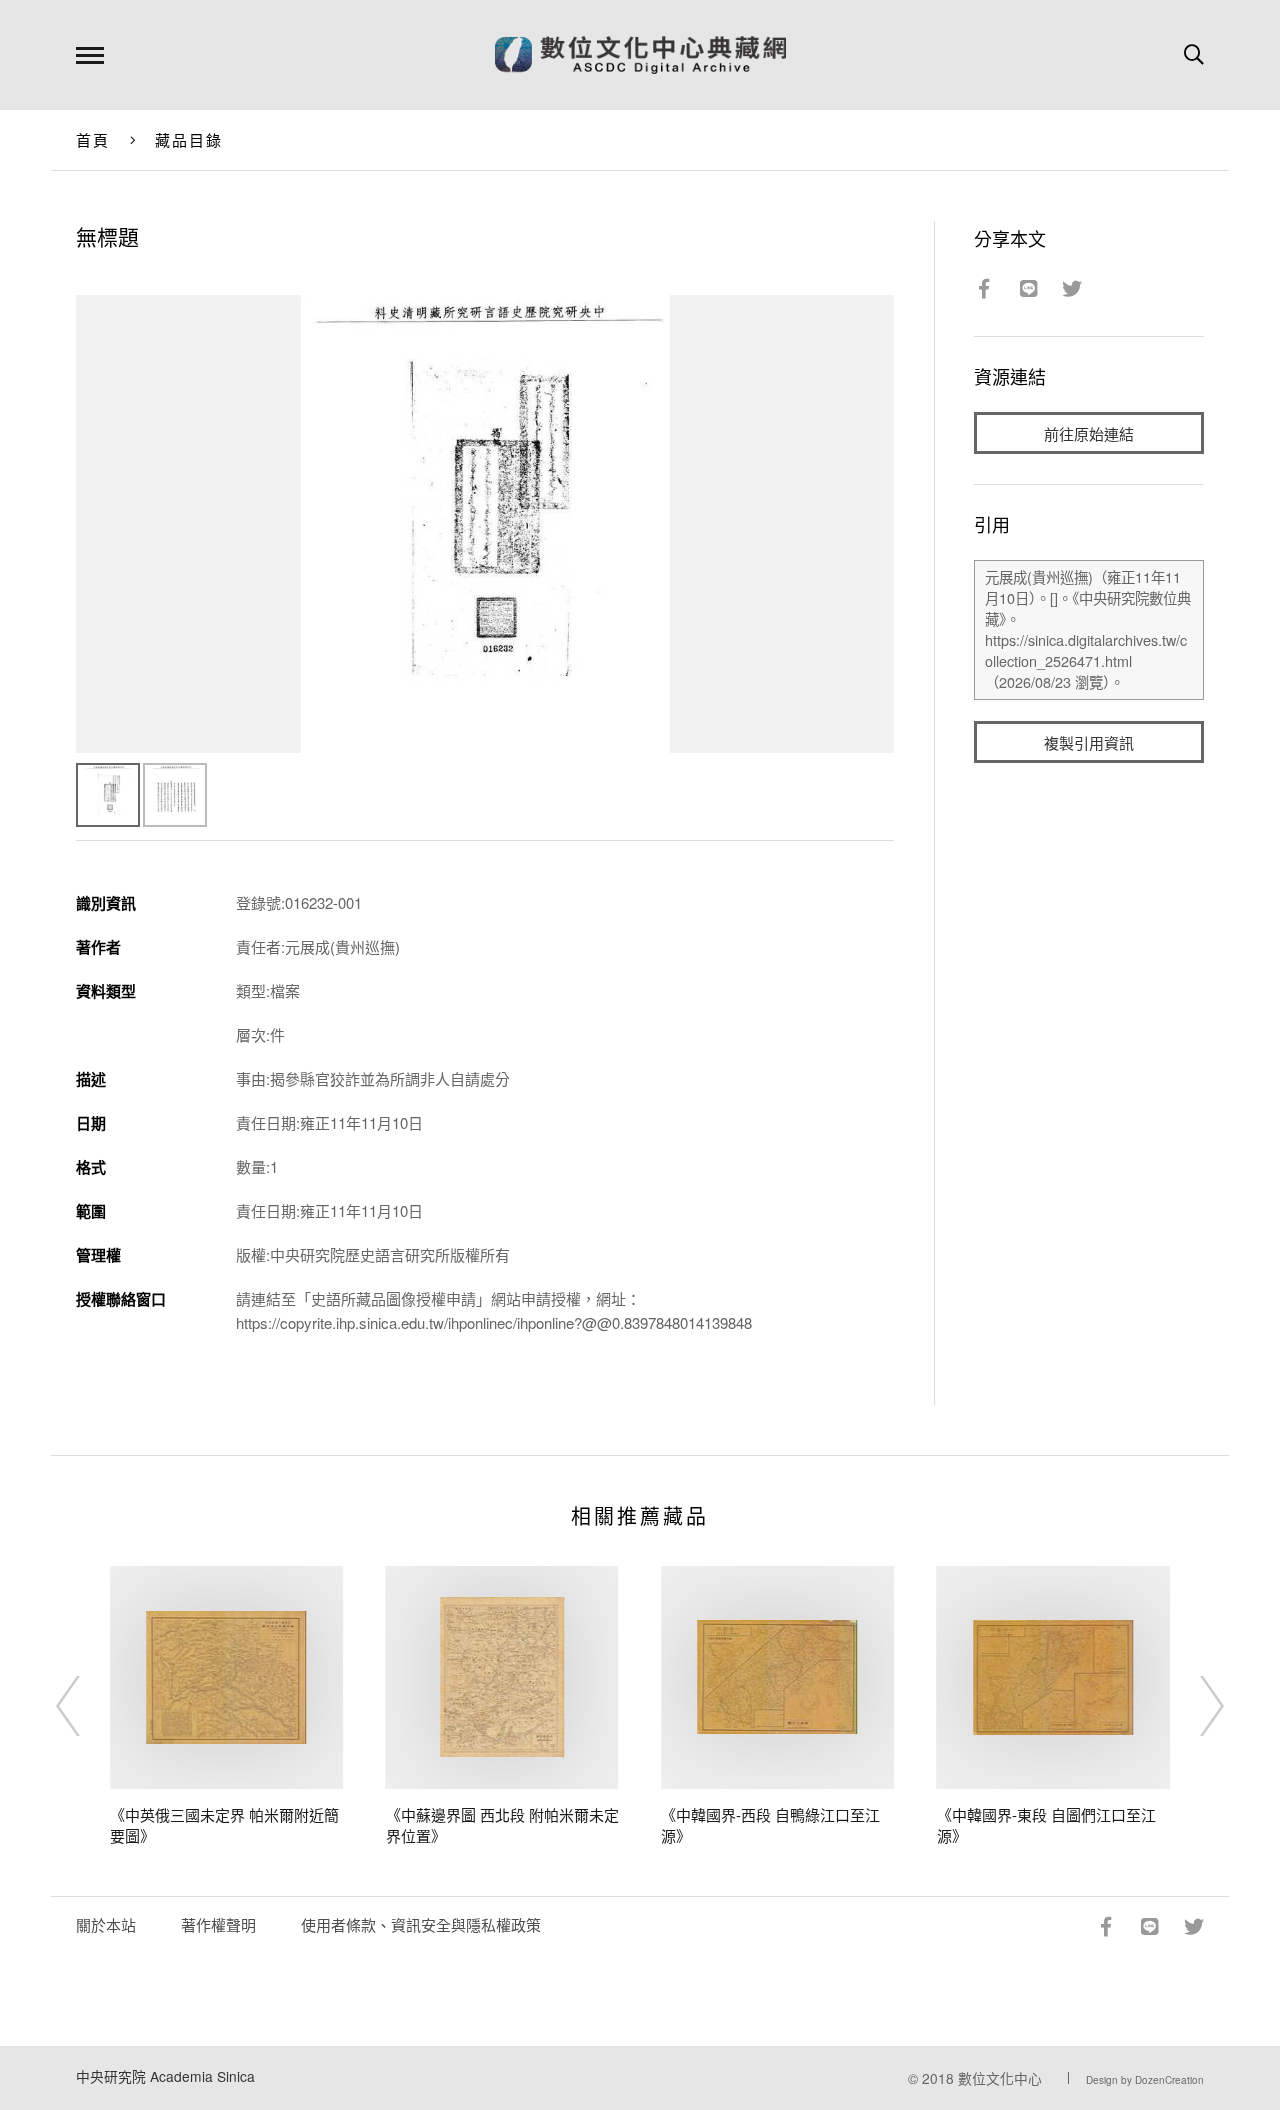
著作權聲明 (218, 1924)
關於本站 (106, 1924)
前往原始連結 (1089, 433)
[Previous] (86, 1706)
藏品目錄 (189, 139)
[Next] (1194, 1706)
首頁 (93, 139)
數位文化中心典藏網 (640, 55)
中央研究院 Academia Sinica (165, 2076)
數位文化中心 (1000, 2078)
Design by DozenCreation (1145, 2080)
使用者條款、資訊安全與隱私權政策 (421, 1924)
